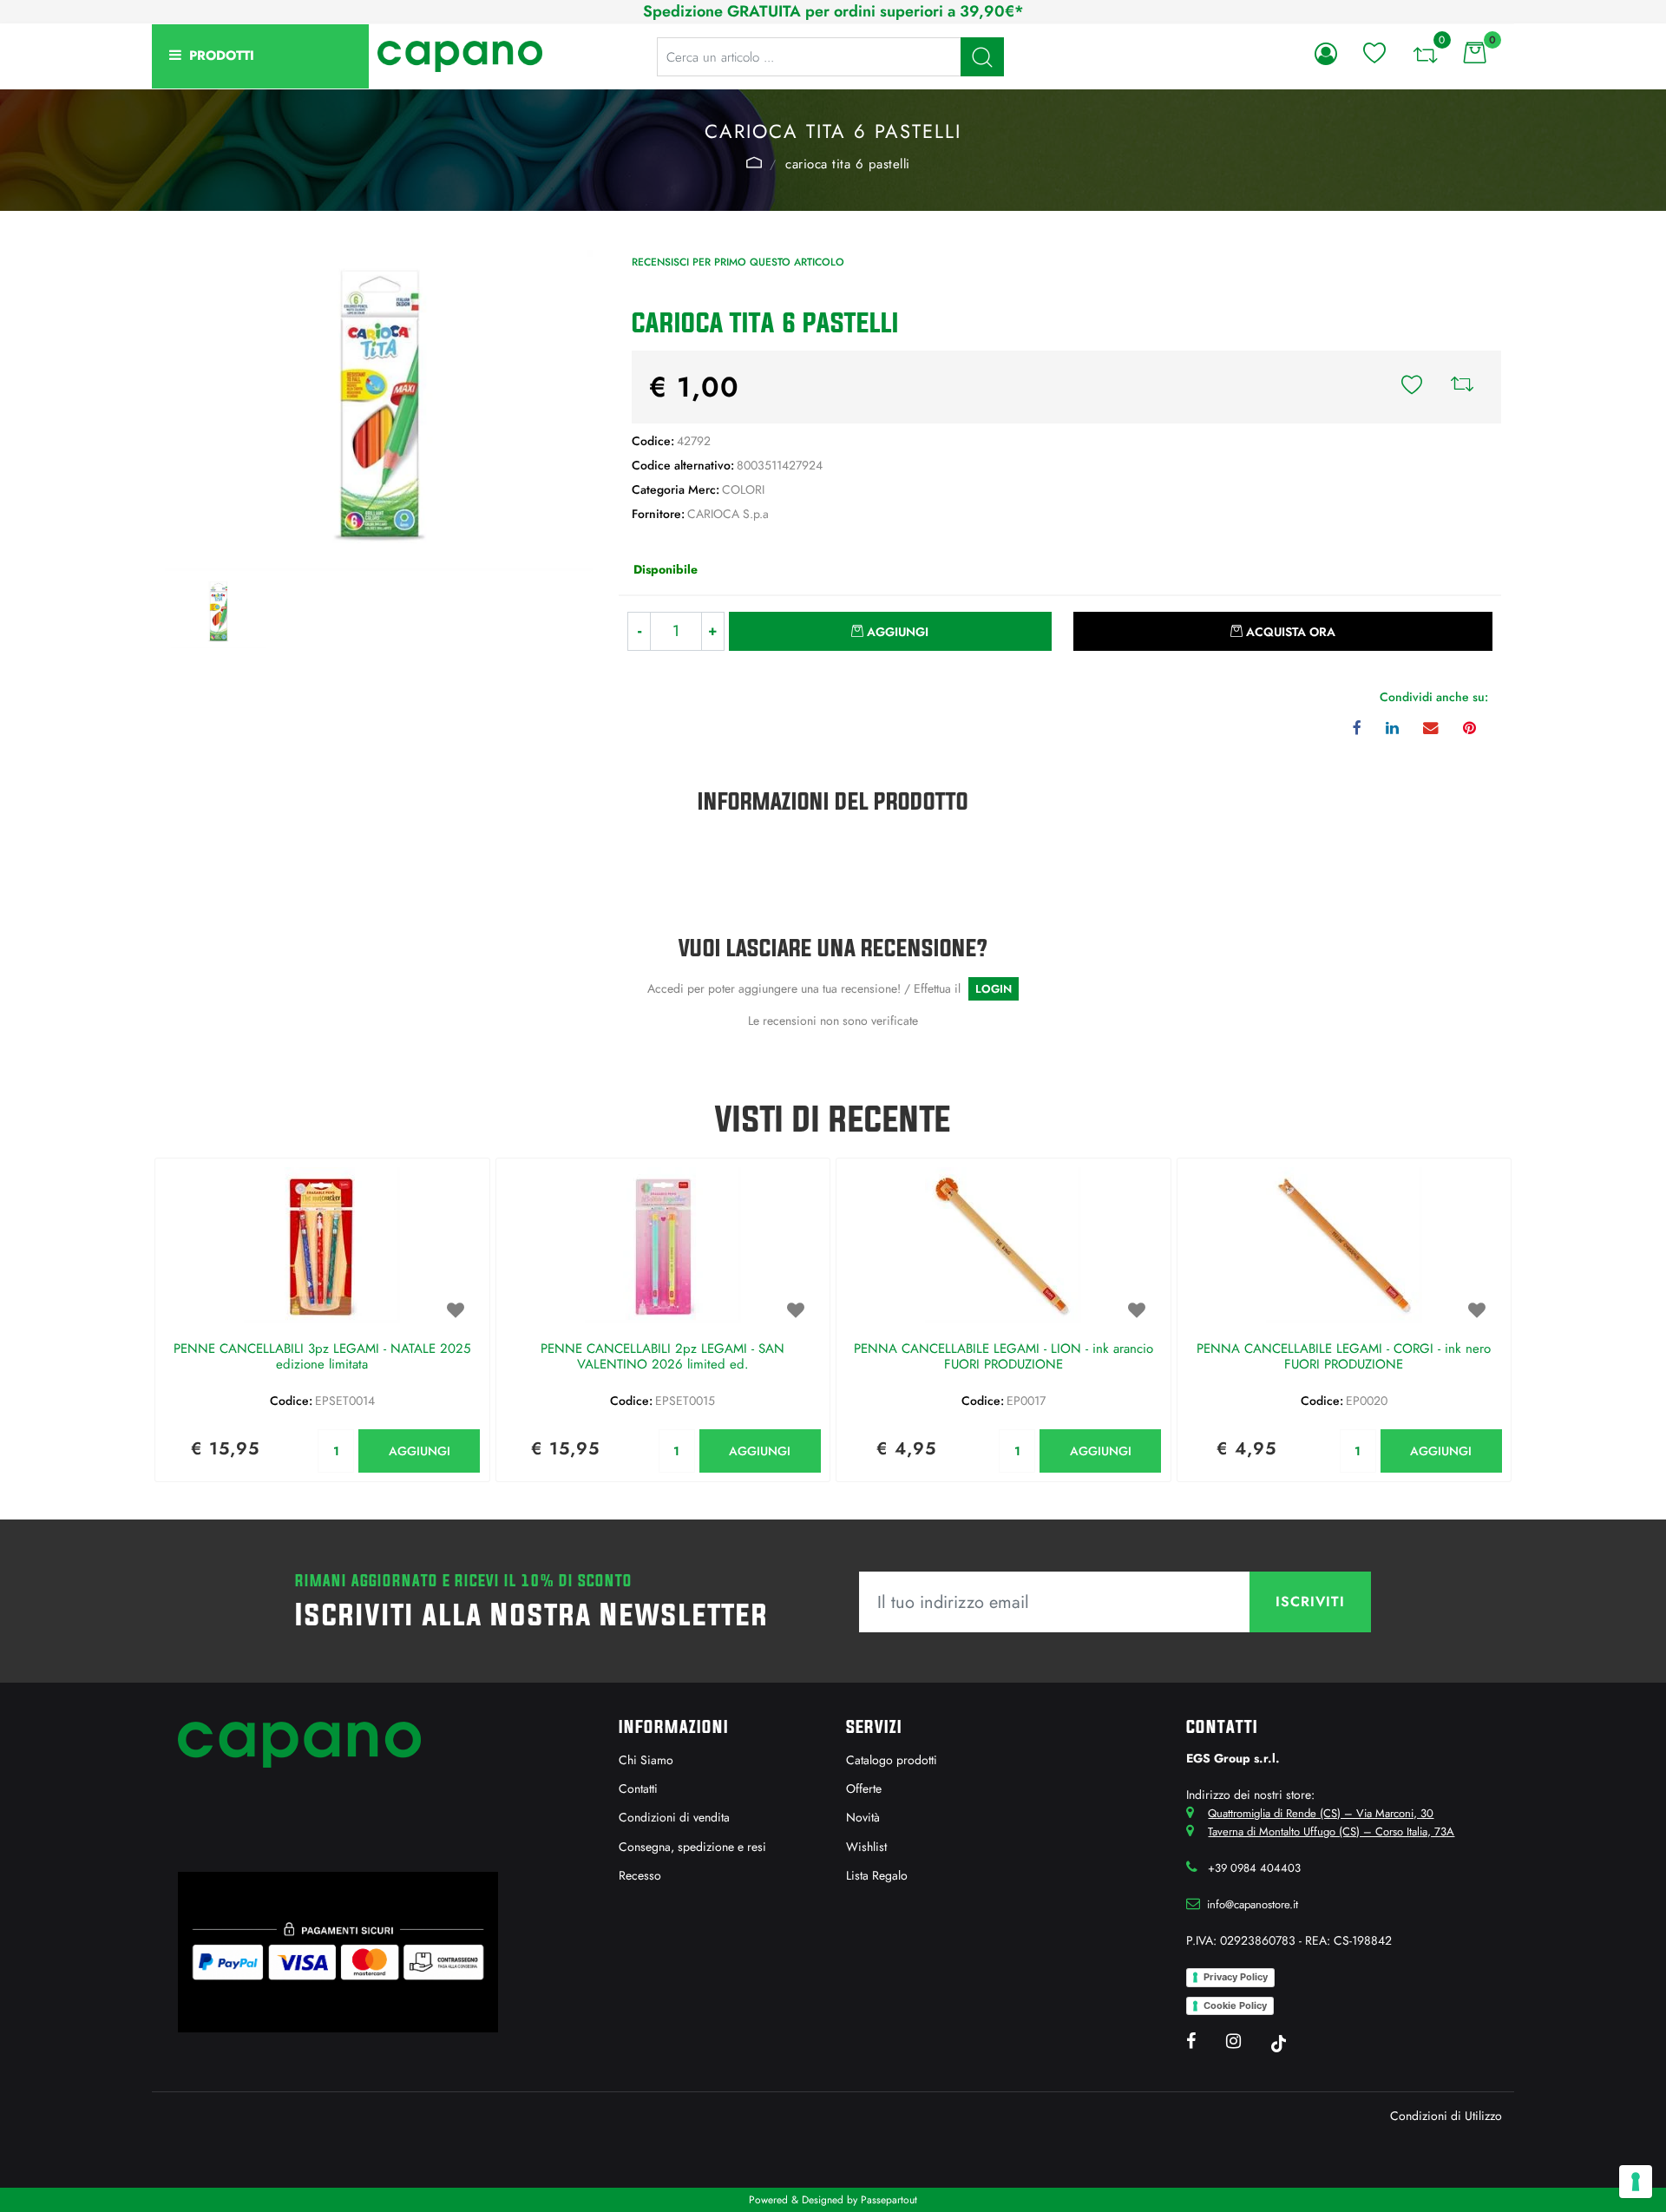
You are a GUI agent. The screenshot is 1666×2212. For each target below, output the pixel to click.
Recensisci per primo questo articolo (738, 262)
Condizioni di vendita (674, 1817)
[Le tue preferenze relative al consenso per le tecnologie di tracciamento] (1636, 2182)
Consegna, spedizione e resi (692, 1847)
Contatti (638, 1789)
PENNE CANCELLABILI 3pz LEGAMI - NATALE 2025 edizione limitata (322, 1357)
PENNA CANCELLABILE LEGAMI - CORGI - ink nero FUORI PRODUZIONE (1344, 1357)
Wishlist (866, 1847)
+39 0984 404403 (1254, 1868)
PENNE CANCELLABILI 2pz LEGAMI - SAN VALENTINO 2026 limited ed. (662, 1357)
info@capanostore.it (1253, 1904)
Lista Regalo (877, 1875)
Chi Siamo (646, 1760)
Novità (863, 1817)
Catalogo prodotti (892, 1760)
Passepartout (889, 2200)
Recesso (640, 1875)
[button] (982, 57)
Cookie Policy (1235, 2005)
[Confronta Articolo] (1462, 387)
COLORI (754, 162)
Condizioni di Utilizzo (1446, 2116)
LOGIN (994, 989)
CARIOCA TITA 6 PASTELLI (848, 164)
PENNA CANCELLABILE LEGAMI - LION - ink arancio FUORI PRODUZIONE (1004, 1357)
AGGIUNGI (420, 1451)
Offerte (864, 1789)
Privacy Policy (1236, 1977)
